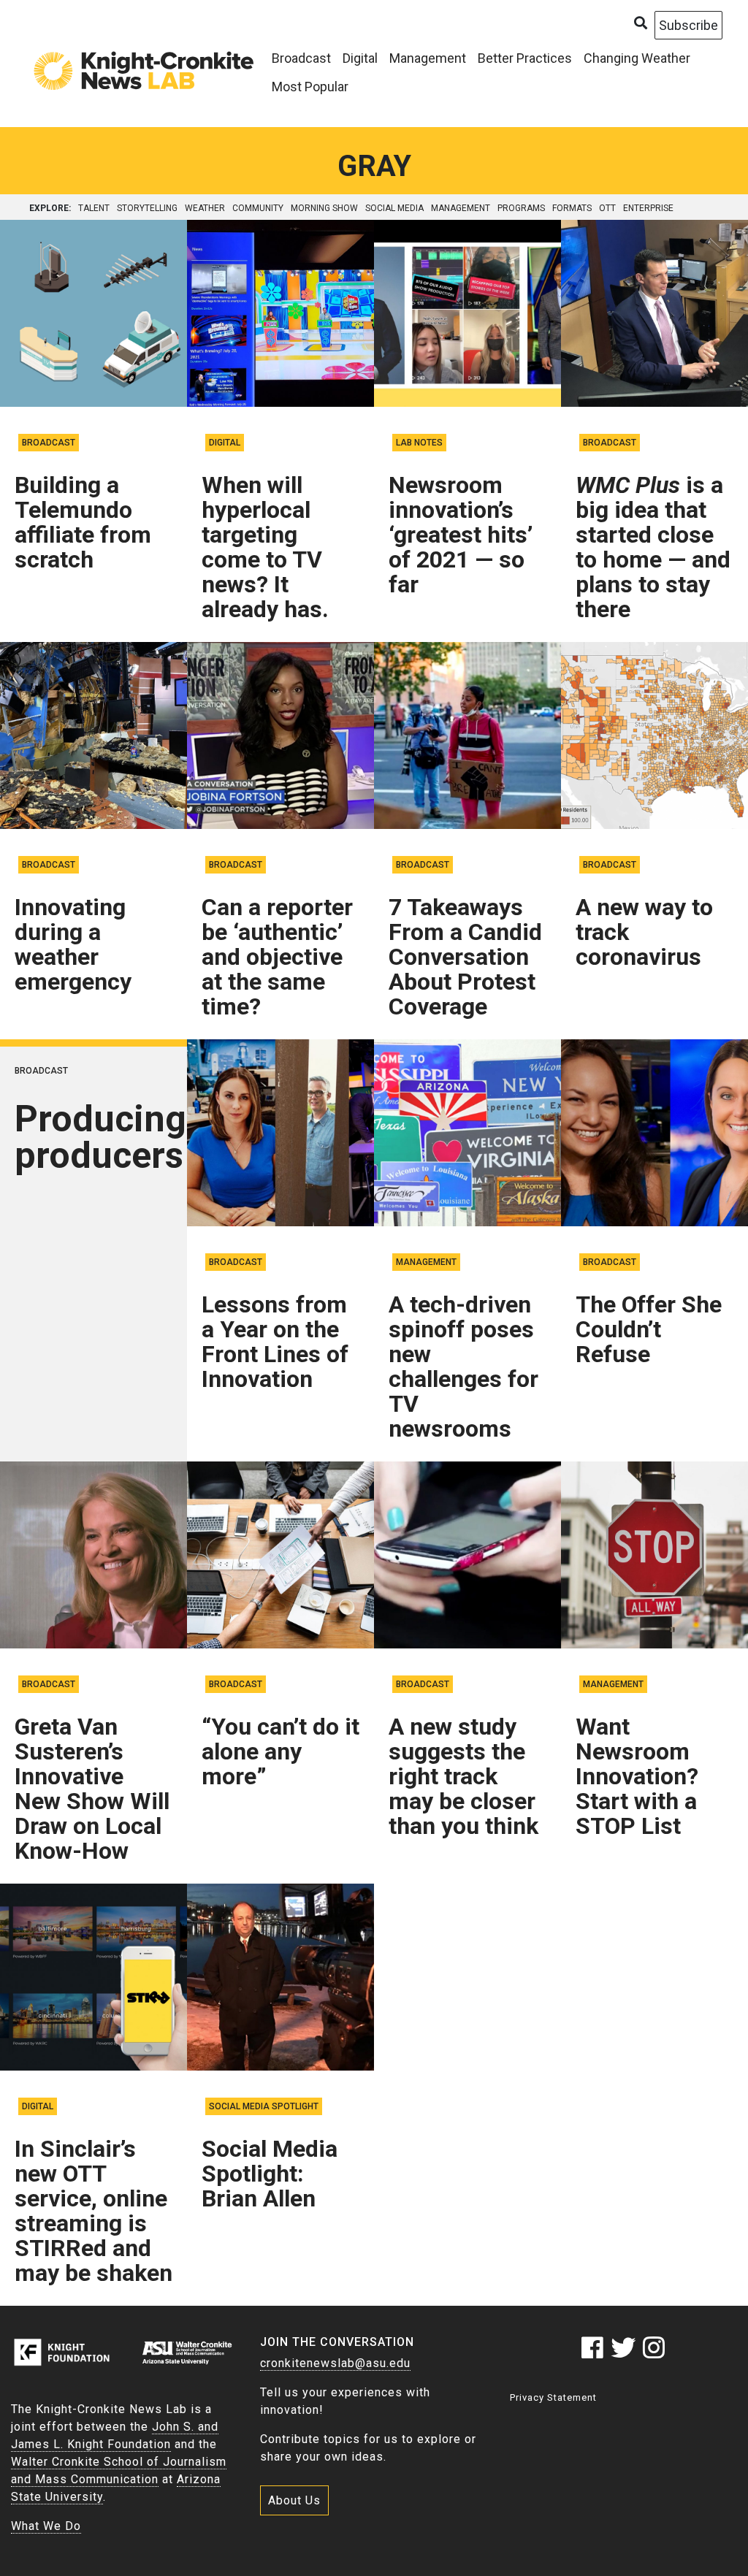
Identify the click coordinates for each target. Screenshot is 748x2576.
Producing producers (100, 1137)
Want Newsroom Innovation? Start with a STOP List (637, 1776)
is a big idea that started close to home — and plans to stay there (653, 547)
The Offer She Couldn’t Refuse (649, 1329)
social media (394, 208)
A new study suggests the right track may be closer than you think (463, 1776)
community (258, 208)
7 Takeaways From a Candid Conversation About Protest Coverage (465, 957)
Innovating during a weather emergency (73, 944)
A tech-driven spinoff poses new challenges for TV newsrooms (463, 1367)
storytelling (147, 208)
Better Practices (525, 58)
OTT (607, 208)
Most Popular (310, 87)
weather (205, 208)
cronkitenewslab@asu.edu (335, 2363)
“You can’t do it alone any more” (280, 1751)
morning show (324, 208)
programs (521, 208)
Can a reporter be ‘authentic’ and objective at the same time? (277, 957)
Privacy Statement (553, 2397)
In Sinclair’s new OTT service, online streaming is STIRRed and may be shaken (93, 2211)
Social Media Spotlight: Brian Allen (270, 2174)
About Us (294, 2500)
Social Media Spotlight (264, 2106)
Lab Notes (419, 443)
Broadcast (301, 58)
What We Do (46, 2526)
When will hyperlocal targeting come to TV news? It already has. (265, 547)
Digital (360, 58)
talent (94, 208)
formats (572, 208)
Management (428, 58)
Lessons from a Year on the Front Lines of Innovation (275, 1342)
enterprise (648, 208)
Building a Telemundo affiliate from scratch (83, 522)
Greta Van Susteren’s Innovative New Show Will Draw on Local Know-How (92, 1789)
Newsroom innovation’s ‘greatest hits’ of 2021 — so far (461, 535)
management (461, 208)
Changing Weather (637, 58)
